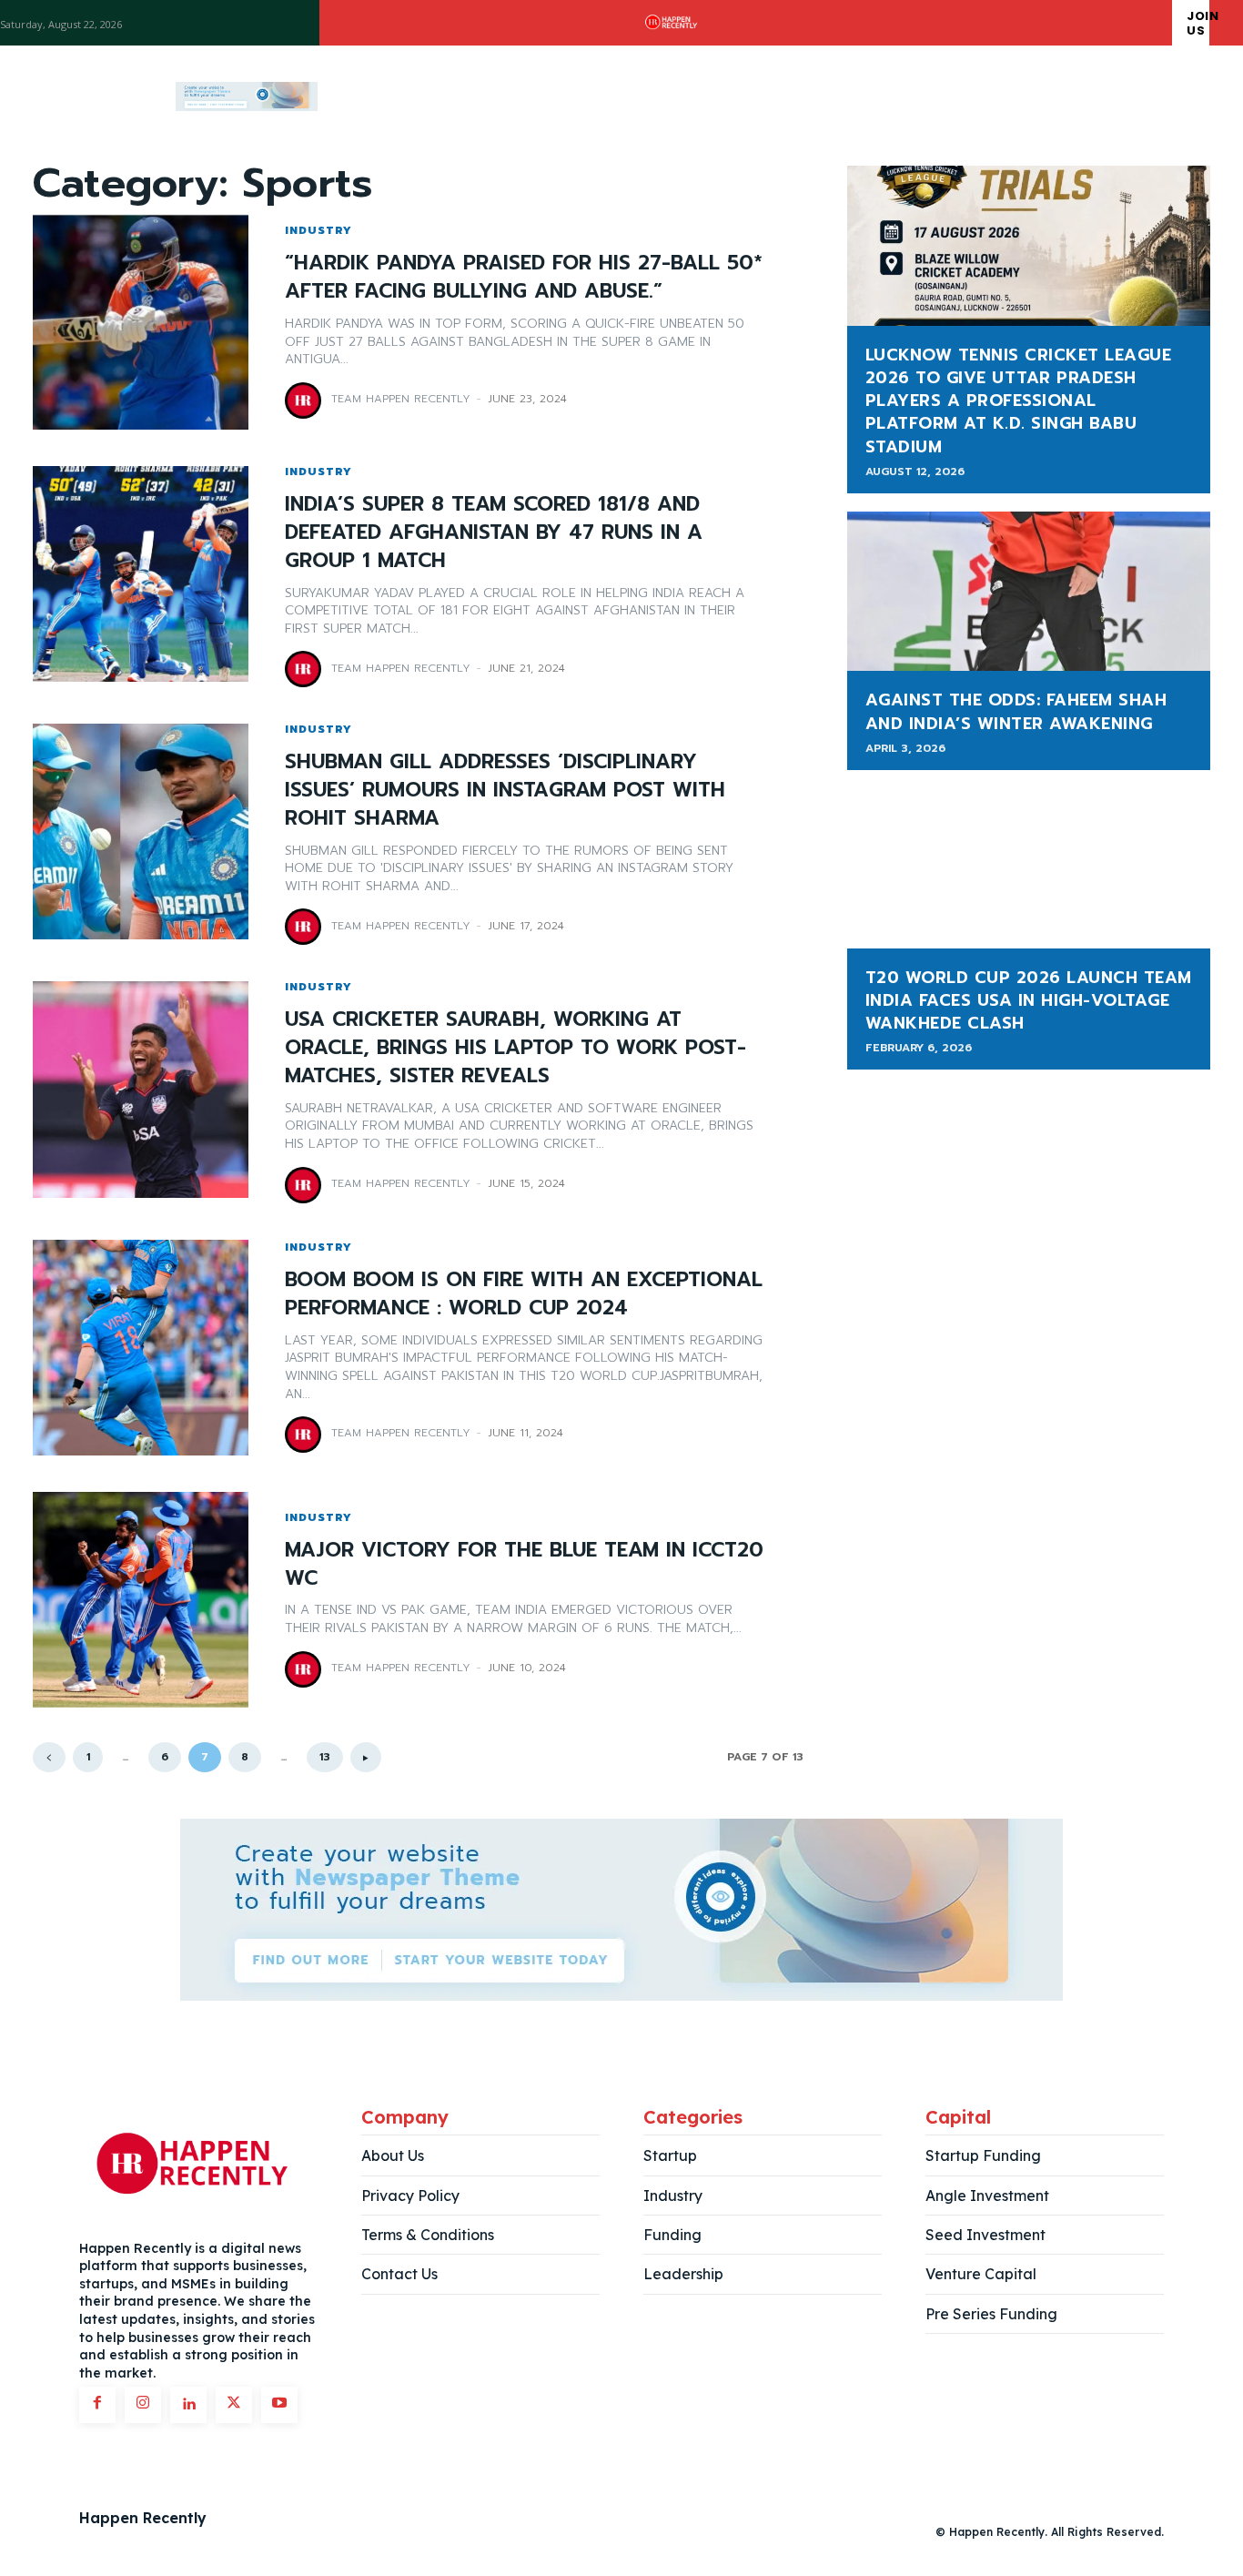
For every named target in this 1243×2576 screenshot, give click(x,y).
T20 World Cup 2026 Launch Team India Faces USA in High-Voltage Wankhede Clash (1029, 1000)
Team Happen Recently (401, 399)
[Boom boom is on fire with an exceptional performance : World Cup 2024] (141, 1348)
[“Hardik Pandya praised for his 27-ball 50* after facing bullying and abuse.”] (141, 322)
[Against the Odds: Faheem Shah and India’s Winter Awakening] (1029, 592)
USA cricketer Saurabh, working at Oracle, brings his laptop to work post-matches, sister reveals (515, 1047)
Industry (318, 230)
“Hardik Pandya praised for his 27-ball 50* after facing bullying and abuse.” (524, 277)
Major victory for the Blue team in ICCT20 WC (524, 1564)
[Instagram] (143, 2405)
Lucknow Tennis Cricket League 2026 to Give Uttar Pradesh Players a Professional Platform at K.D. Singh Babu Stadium (1019, 401)
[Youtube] (279, 2405)
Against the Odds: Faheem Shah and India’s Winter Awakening (1016, 711)
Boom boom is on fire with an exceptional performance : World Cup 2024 (524, 1293)
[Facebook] (97, 2405)
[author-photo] (306, 401)
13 (325, 1757)
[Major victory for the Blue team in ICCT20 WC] (141, 1600)
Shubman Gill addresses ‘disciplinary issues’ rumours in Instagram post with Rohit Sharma (505, 790)
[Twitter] (234, 2405)
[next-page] (366, 1757)
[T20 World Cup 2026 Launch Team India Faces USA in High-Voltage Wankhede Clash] (1029, 868)
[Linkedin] (188, 2405)
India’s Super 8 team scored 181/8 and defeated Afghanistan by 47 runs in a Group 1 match (494, 532)
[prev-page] (49, 1757)
